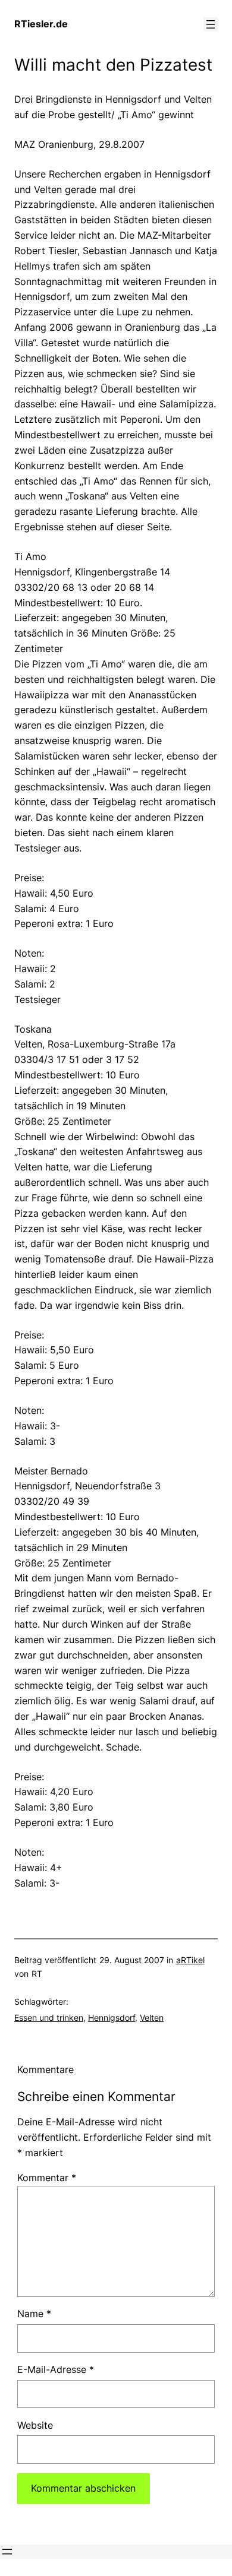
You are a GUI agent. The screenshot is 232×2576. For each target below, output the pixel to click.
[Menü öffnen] (211, 24)
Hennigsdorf (112, 2018)
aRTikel (190, 1960)
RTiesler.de (41, 24)
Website (35, 2425)
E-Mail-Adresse (56, 2369)
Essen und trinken (49, 2018)
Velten (152, 2018)
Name (34, 2314)
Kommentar (47, 2178)
